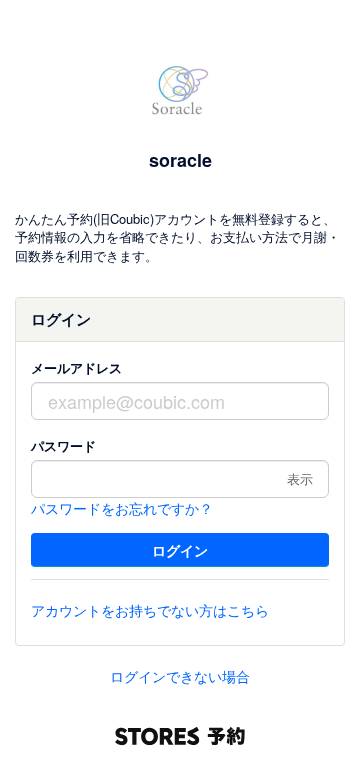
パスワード (63, 445)
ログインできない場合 (180, 676)
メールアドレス (76, 367)
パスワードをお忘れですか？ (122, 508)
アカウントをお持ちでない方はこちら (150, 610)
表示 (300, 478)
